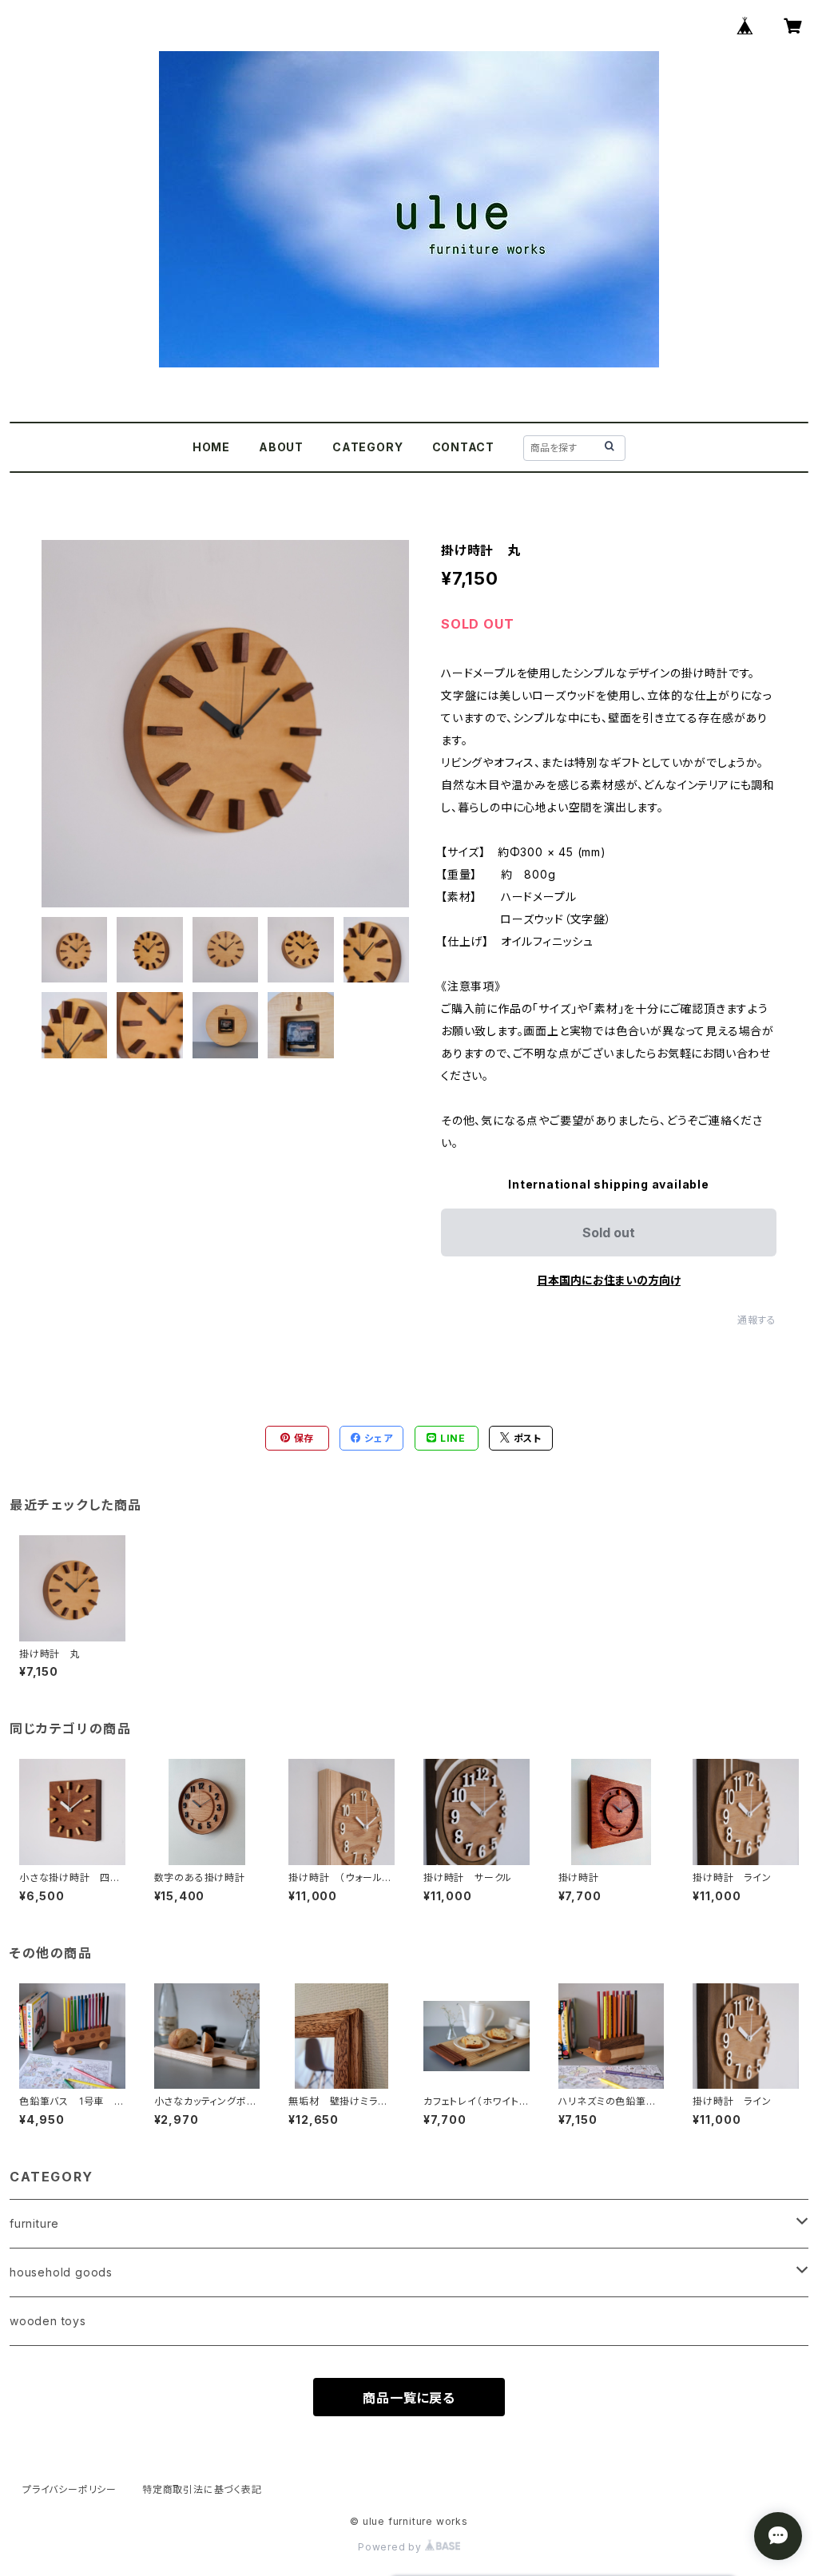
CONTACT (464, 447)
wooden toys (48, 2321)
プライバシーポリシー (69, 2489)
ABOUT (281, 447)
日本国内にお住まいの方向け (609, 1280)
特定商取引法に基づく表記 (202, 2489)
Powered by (391, 2547)
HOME (211, 447)
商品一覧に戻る (409, 2398)
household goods (61, 2272)
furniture (34, 2223)
